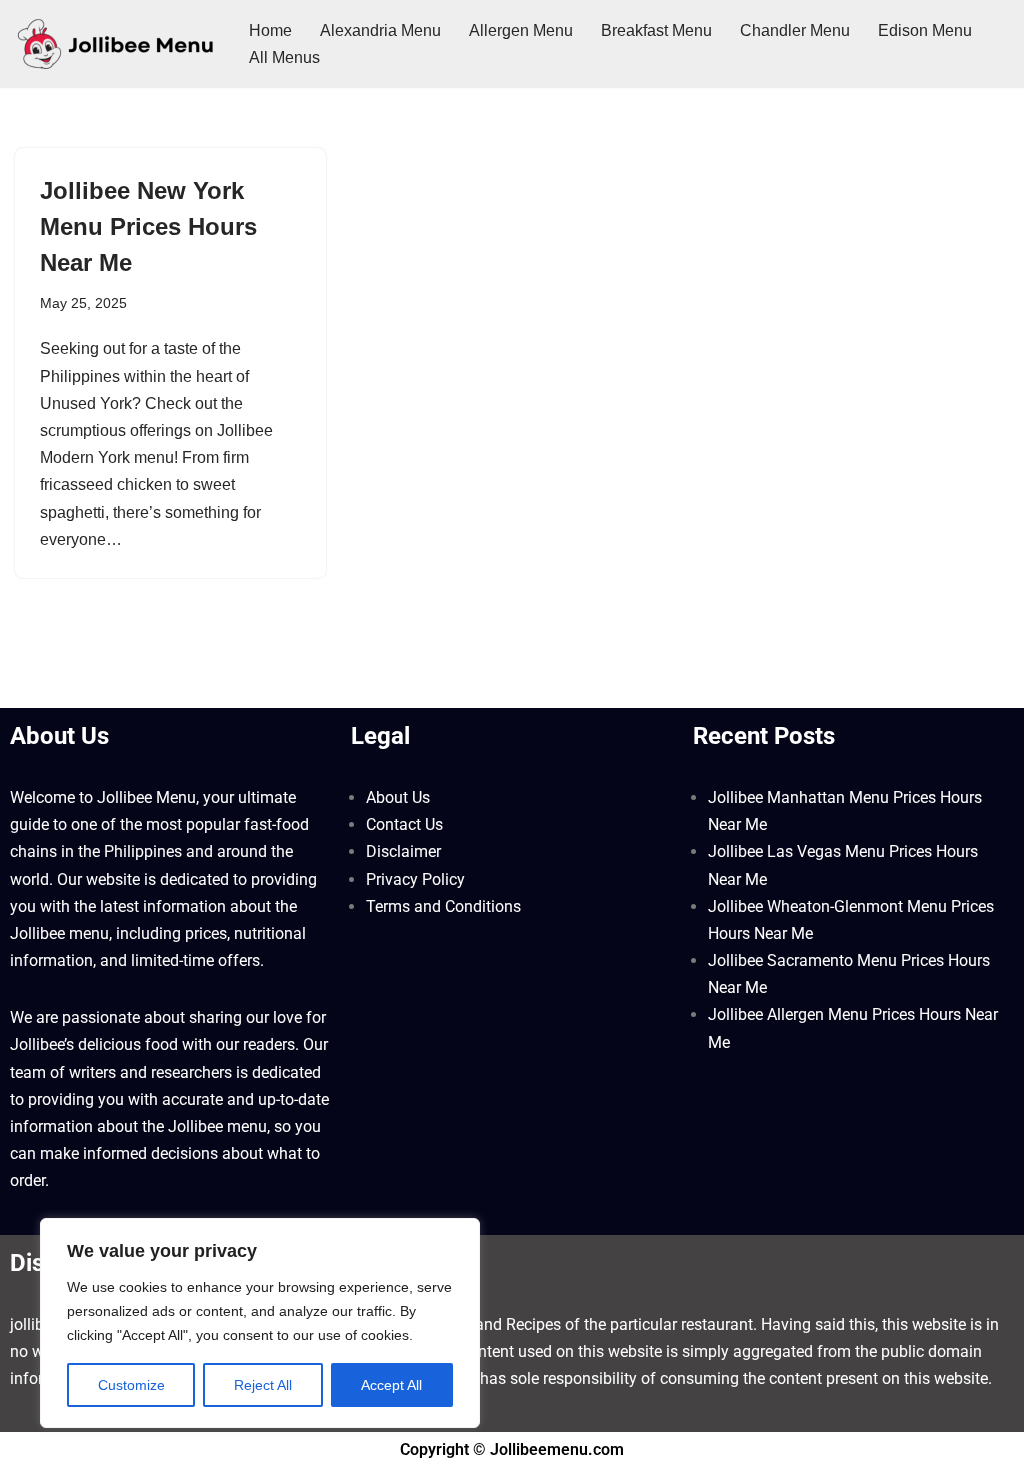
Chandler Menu (795, 30)
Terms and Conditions (443, 906)
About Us (398, 797)
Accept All (391, 1385)
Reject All (263, 1385)
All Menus (284, 57)
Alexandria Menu (380, 30)
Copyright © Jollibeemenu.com (512, 1449)
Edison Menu (925, 30)
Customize (131, 1385)
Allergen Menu (521, 30)
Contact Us (404, 824)
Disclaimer (403, 851)
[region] (260, 1323)
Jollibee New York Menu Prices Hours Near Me (148, 226)
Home (270, 30)
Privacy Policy (415, 879)
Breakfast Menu (656, 30)
